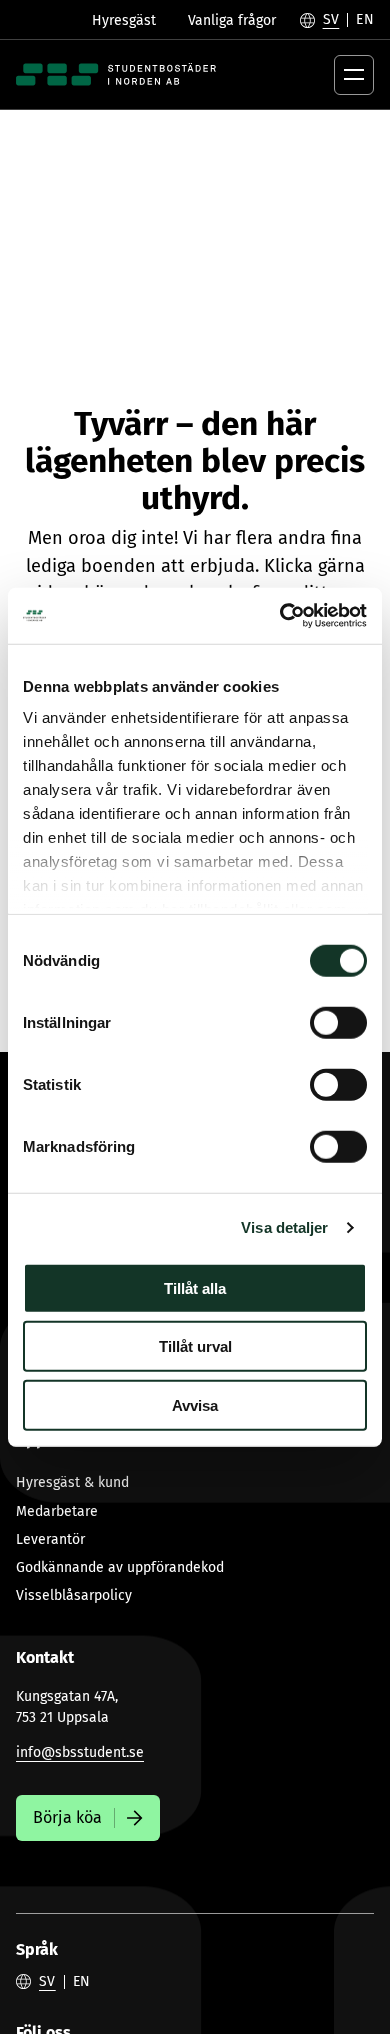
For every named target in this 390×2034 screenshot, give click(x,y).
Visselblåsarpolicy (74, 1595)
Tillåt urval (195, 1346)
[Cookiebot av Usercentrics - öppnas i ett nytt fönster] (280, 616)
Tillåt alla (195, 1287)
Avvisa (195, 1404)
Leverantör (50, 1539)
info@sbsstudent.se (80, 1752)
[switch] (338, 1022)
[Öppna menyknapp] (354, 75)
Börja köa (67, 1817)
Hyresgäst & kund (72, 1482)
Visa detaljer (284, 1227)
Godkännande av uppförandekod (120, 1567)
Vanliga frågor (232, 20)
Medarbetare (57, 1511)
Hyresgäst (124, 20)
